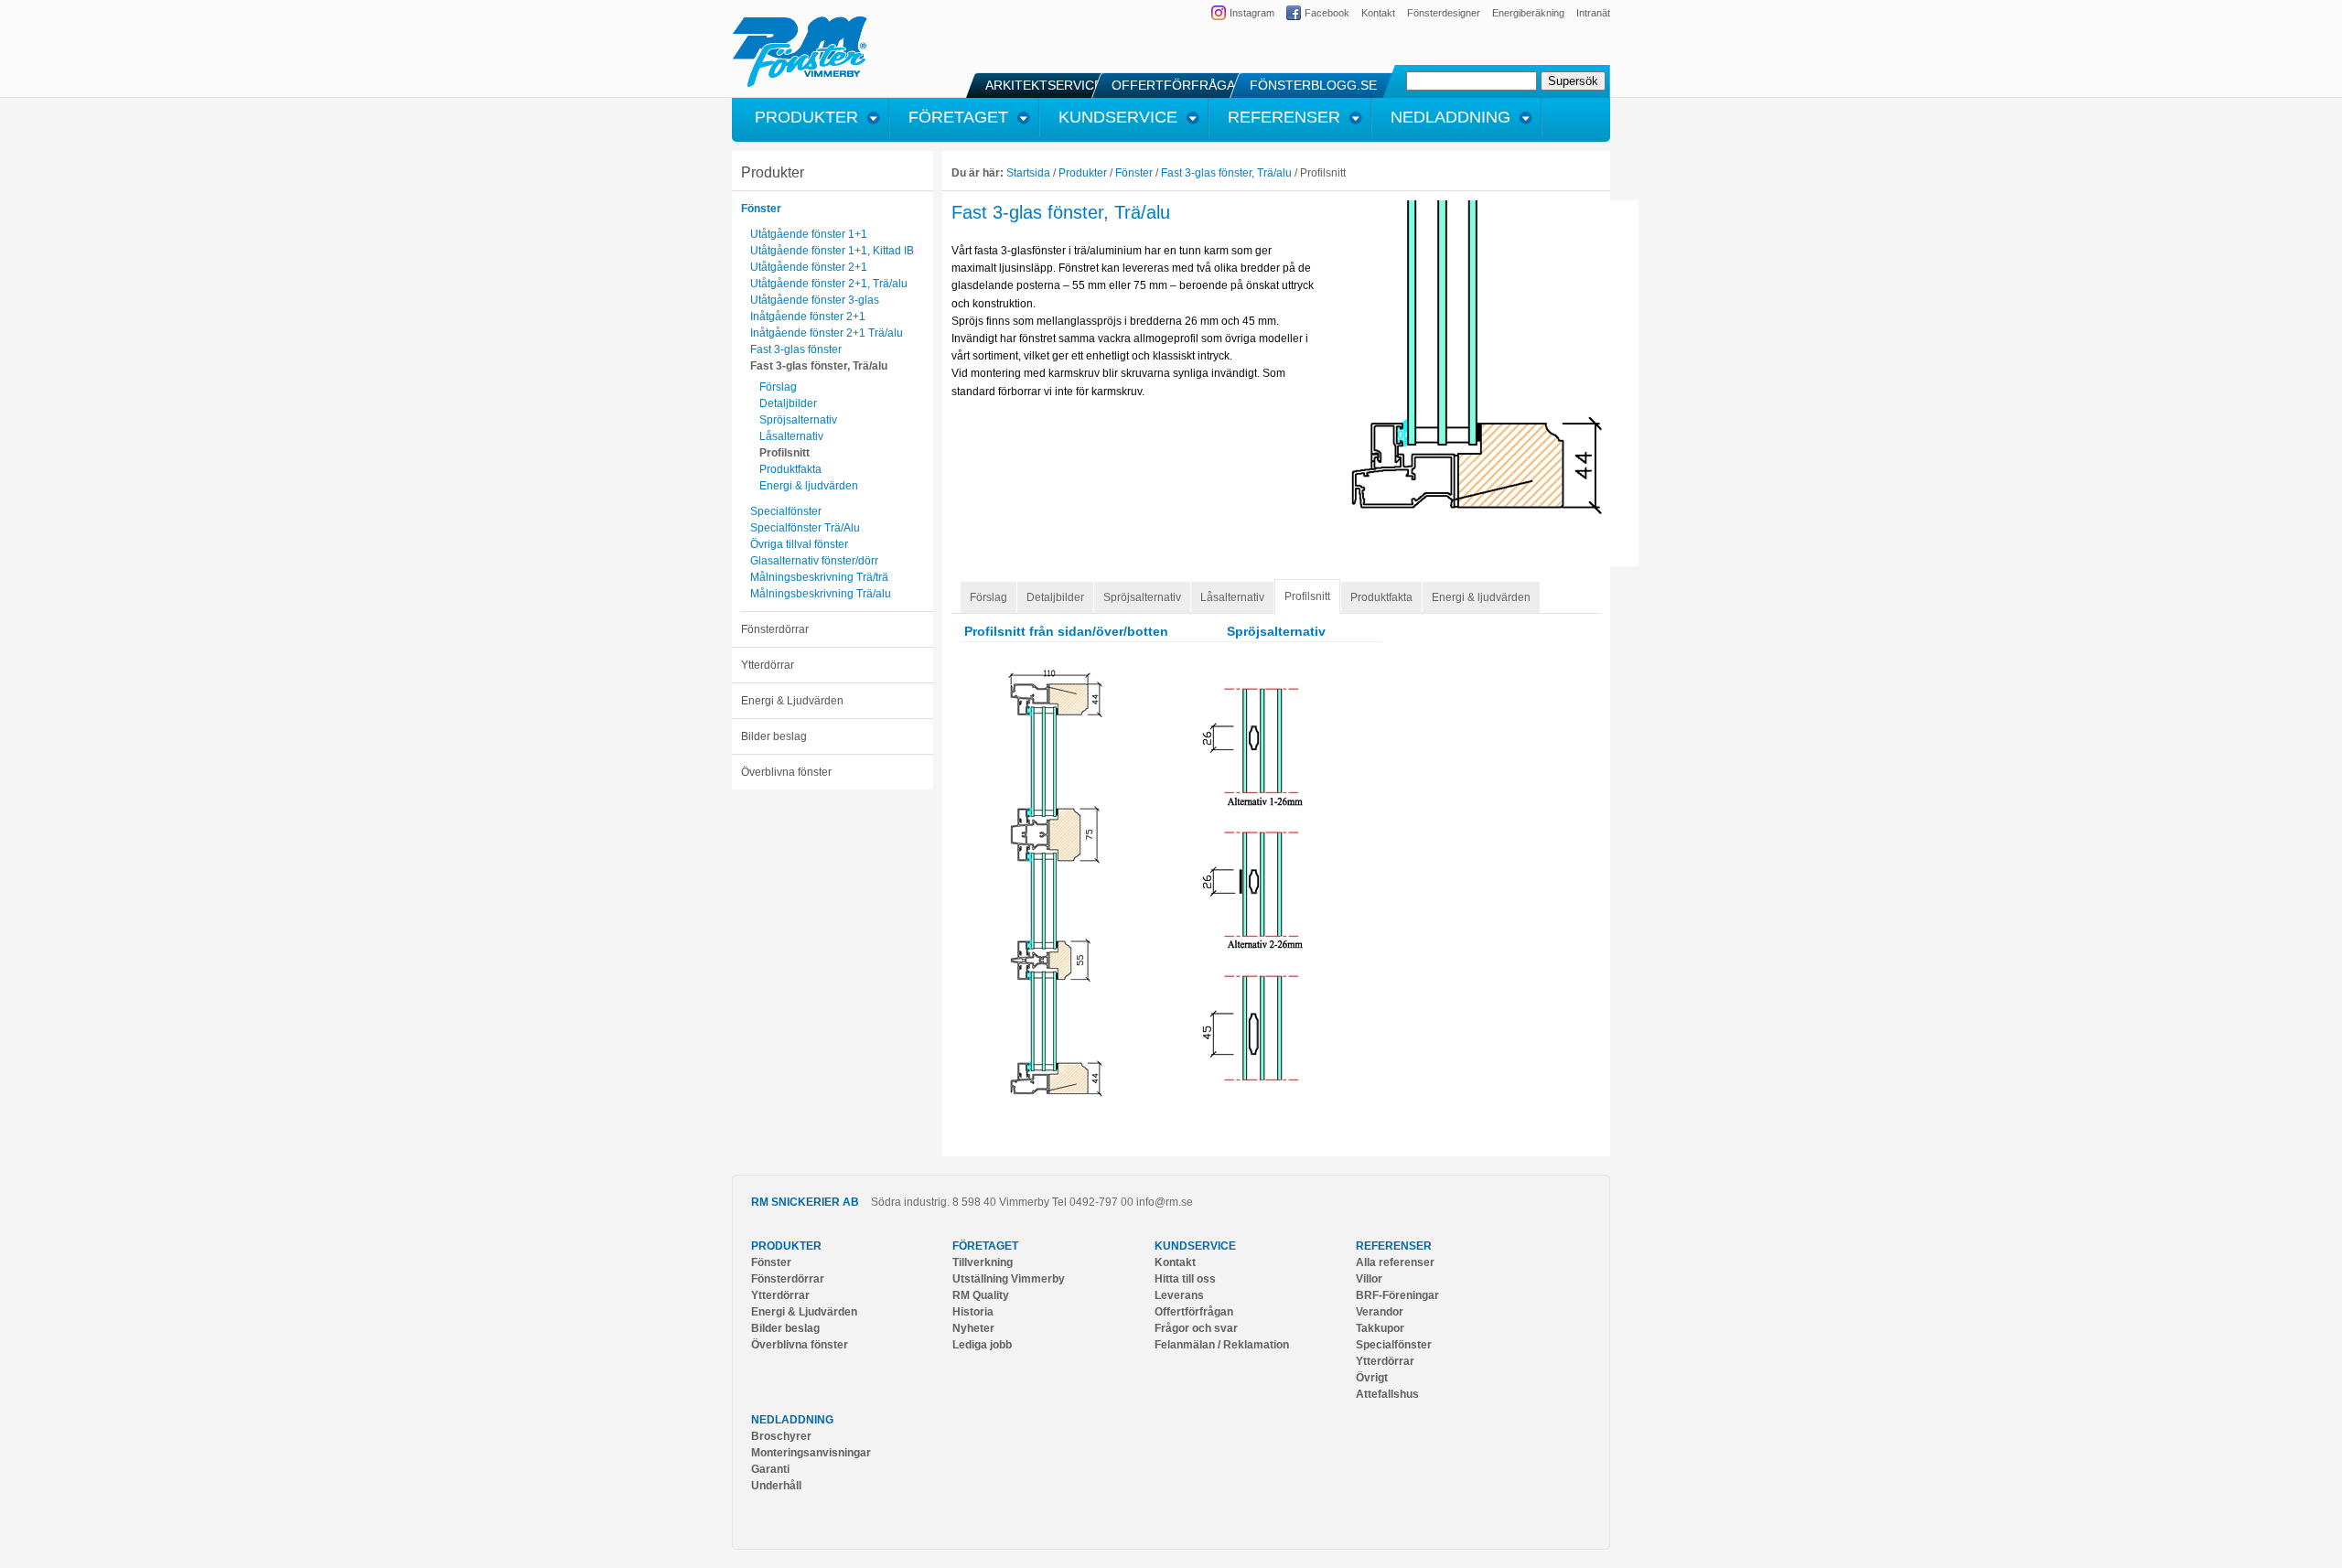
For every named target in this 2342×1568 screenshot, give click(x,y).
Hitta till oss (1185, 1279)
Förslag (778, 387)
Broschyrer (781, 1436)
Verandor (1380, 1312)
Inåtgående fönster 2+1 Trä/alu (827, 333)
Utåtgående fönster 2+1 (809, 267)
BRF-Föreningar (1397, 1295)
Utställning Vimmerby (1009, 1279)
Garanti (770, 1469)
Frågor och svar (1196, 1328)
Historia (973, 1312)
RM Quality (981, 1295)
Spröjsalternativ (798, 420)
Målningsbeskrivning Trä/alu (821, 594)
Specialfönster (786, 511)
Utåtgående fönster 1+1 (809, 234)
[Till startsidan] (800, 84)
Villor (1369, 1279)
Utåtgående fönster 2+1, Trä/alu (829, 284)
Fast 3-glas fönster (796, 349)
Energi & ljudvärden (809, 486)
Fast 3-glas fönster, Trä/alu (819, 366)
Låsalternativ (791, 436)
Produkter (773, 172)
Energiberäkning (1528, 13)
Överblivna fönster (786, 772)
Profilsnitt (784, 453)
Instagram (1252, 13)
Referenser (1394, 1246)
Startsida (1028, 173)
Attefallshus (1387, 1394)
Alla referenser (1395, 1262)
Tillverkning (983, 1262)
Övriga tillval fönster (799, 544)
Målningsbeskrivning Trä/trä (819, 577)
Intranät (1593, 13)
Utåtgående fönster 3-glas (815, 300)
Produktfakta (790, 469)
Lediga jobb (982, 1345)
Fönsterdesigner (1444, 13)
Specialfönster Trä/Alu (805, 528)
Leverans (1179, 1295)
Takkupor (1380, 1328)
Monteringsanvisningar (811, 1453)
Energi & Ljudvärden (792, 701)
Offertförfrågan (1194, 1312)
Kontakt (1378, 13)
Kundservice (1195, 1246)
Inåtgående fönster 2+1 (808, 317)
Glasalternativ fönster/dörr (814, 561)
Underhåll (776, 1486)
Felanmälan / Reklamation (1222, 1345)
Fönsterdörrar (775, 629)
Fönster (761, 209)
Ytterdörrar (768, 665)
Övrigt (1372, 1378)
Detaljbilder (788, 403)
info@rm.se (1165, 1202)
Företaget (985, 1246)
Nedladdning (792, 1420)
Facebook (1327, 13)
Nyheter (973, 1328)
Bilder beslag (774, 736)
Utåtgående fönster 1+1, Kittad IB (832, 251)
